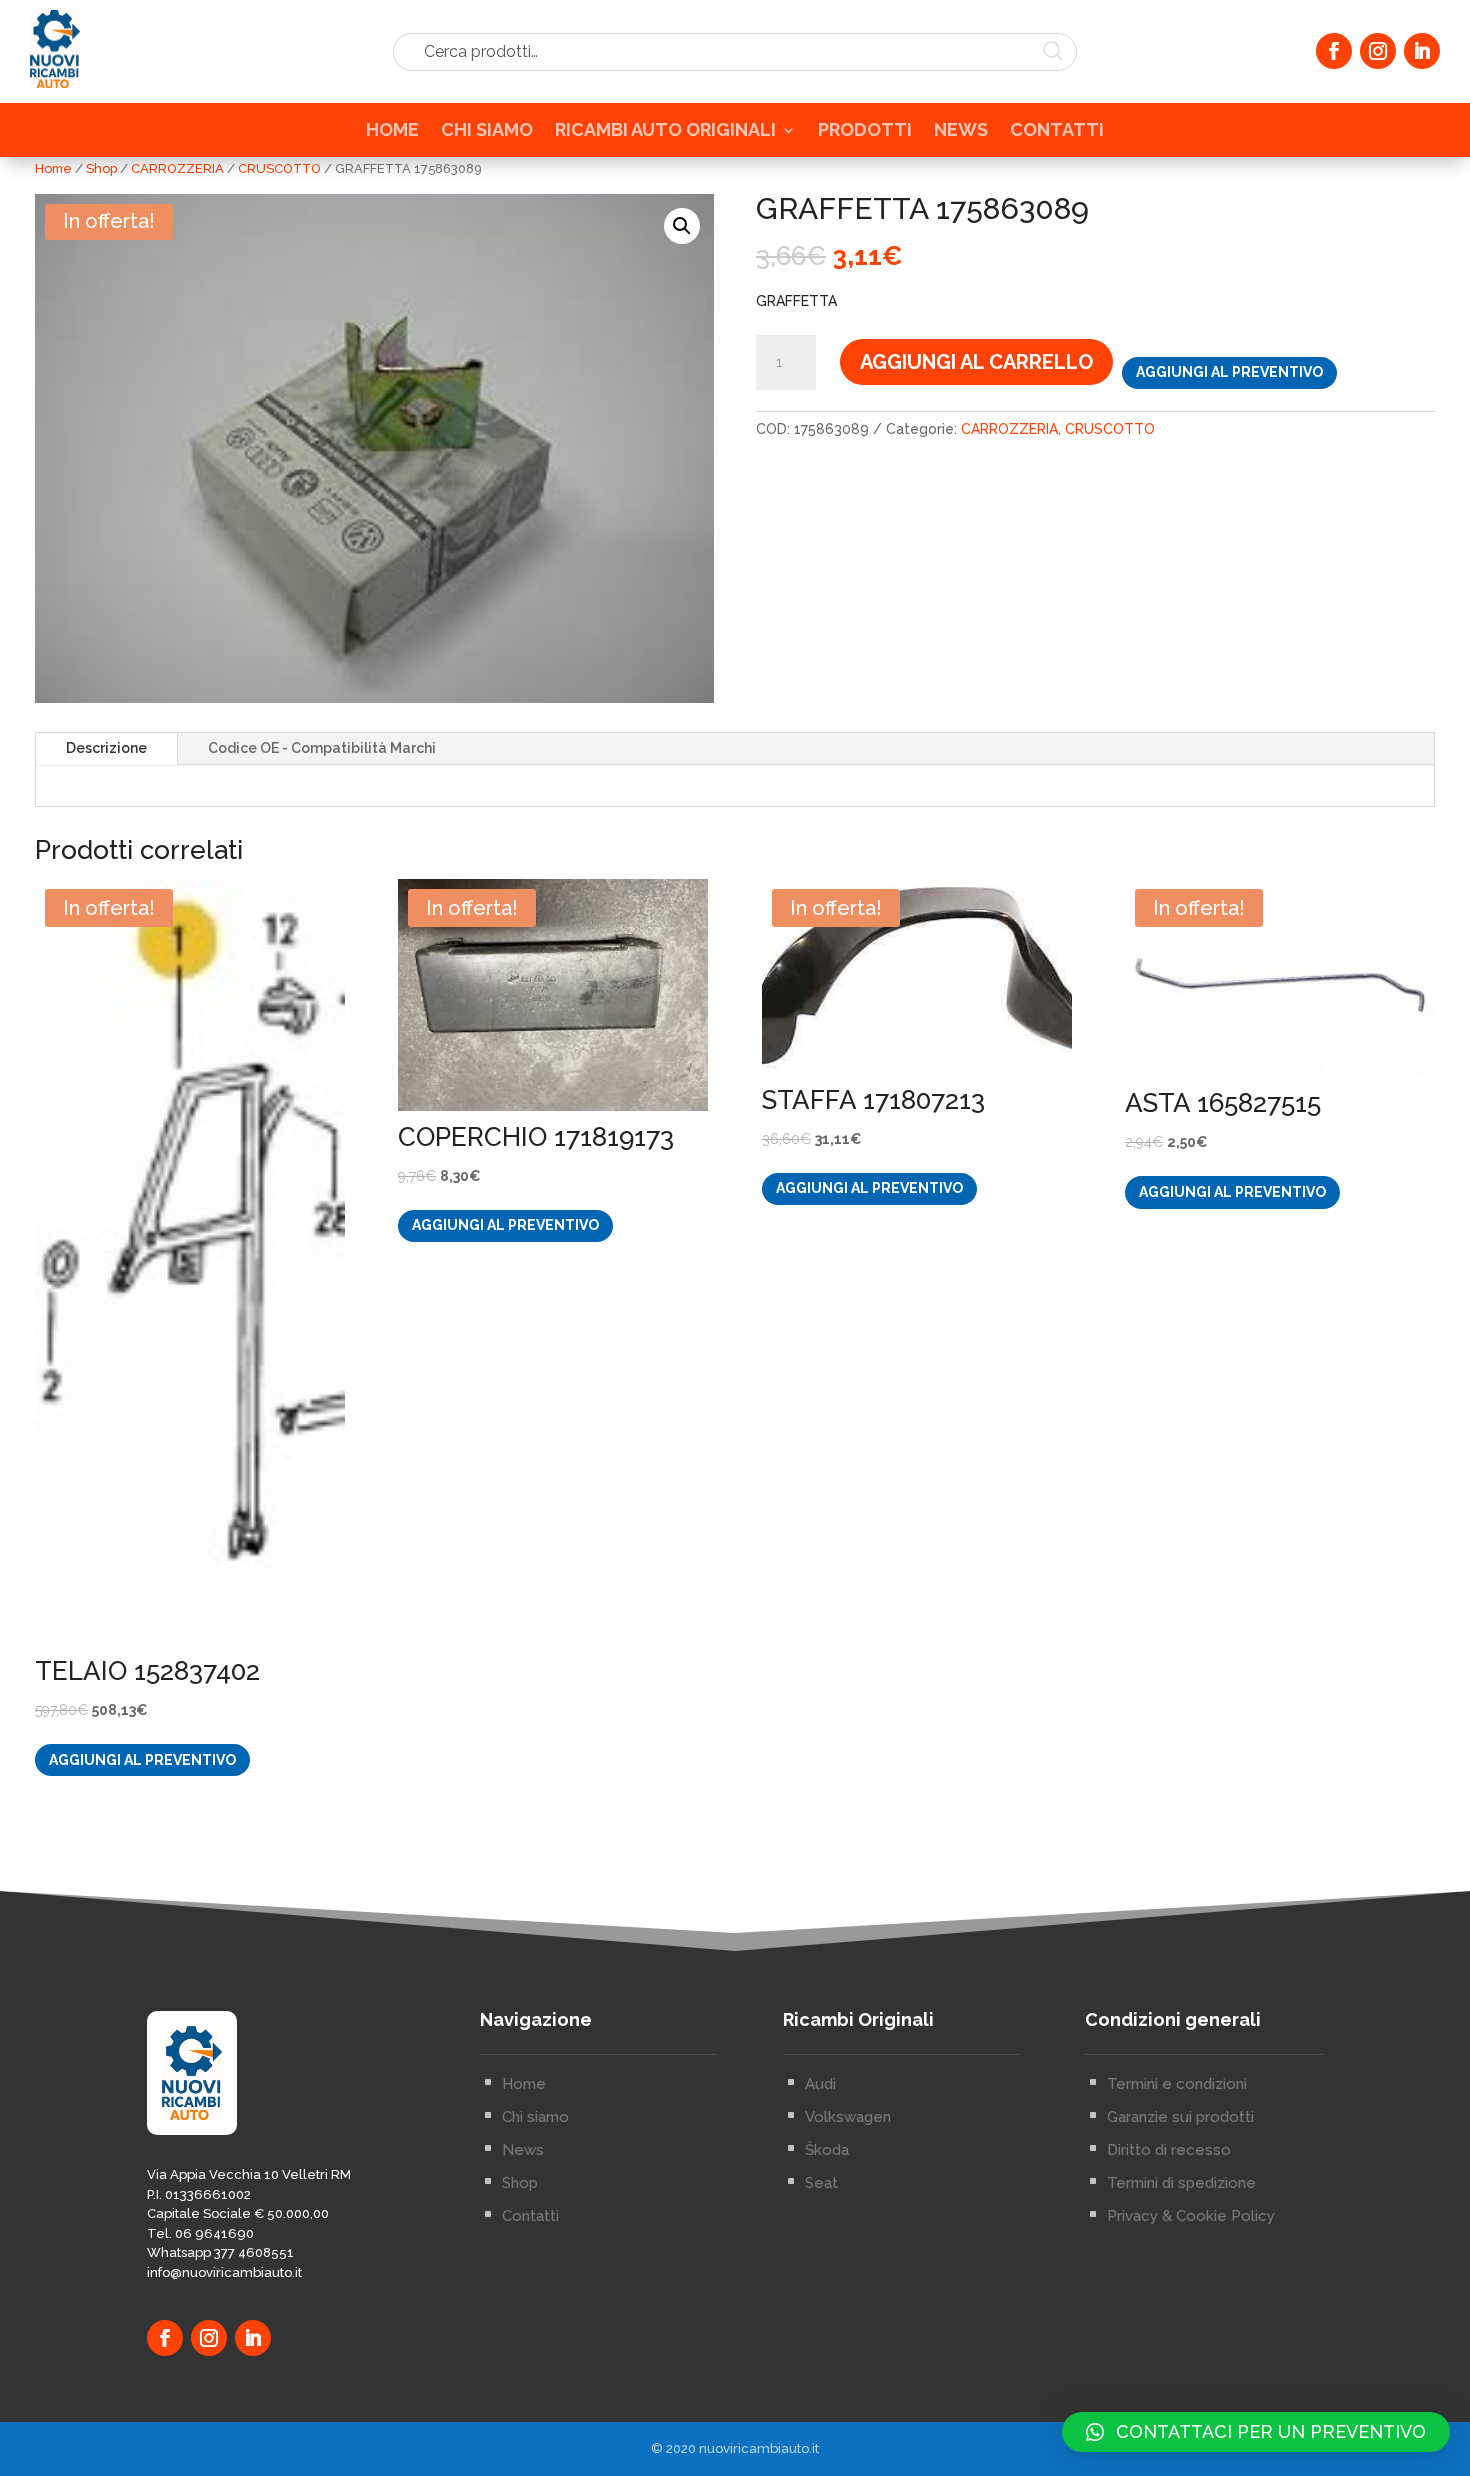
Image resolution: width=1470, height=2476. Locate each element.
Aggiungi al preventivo (1229, 372)
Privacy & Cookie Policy (1191, 2216)
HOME (392, 131)
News (523, 2150)
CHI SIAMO (487, 131)
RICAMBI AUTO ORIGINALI (665, 131)
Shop (101, 168)
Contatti (530, 2216)
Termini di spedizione (1181, 2183)
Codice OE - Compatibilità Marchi (322, 748)
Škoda (827, 2150)
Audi (820, 2084)
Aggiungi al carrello (976, 362)
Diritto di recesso (1169, 2150)
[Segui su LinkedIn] (1422, 51)
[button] (682, 226)
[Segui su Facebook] (1334, 51)
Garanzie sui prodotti (1180, 2117)
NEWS (961, 131)
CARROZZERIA (177, 168)
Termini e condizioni (1177, 2084)
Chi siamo (535, 2117)
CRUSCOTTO (279, 168)
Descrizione (106, 748)
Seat (821, 2183)
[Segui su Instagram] (1378, 51)
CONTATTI (1057, 131)
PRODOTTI (865, 131)
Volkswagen (848, 2117)
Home (53, 168)
